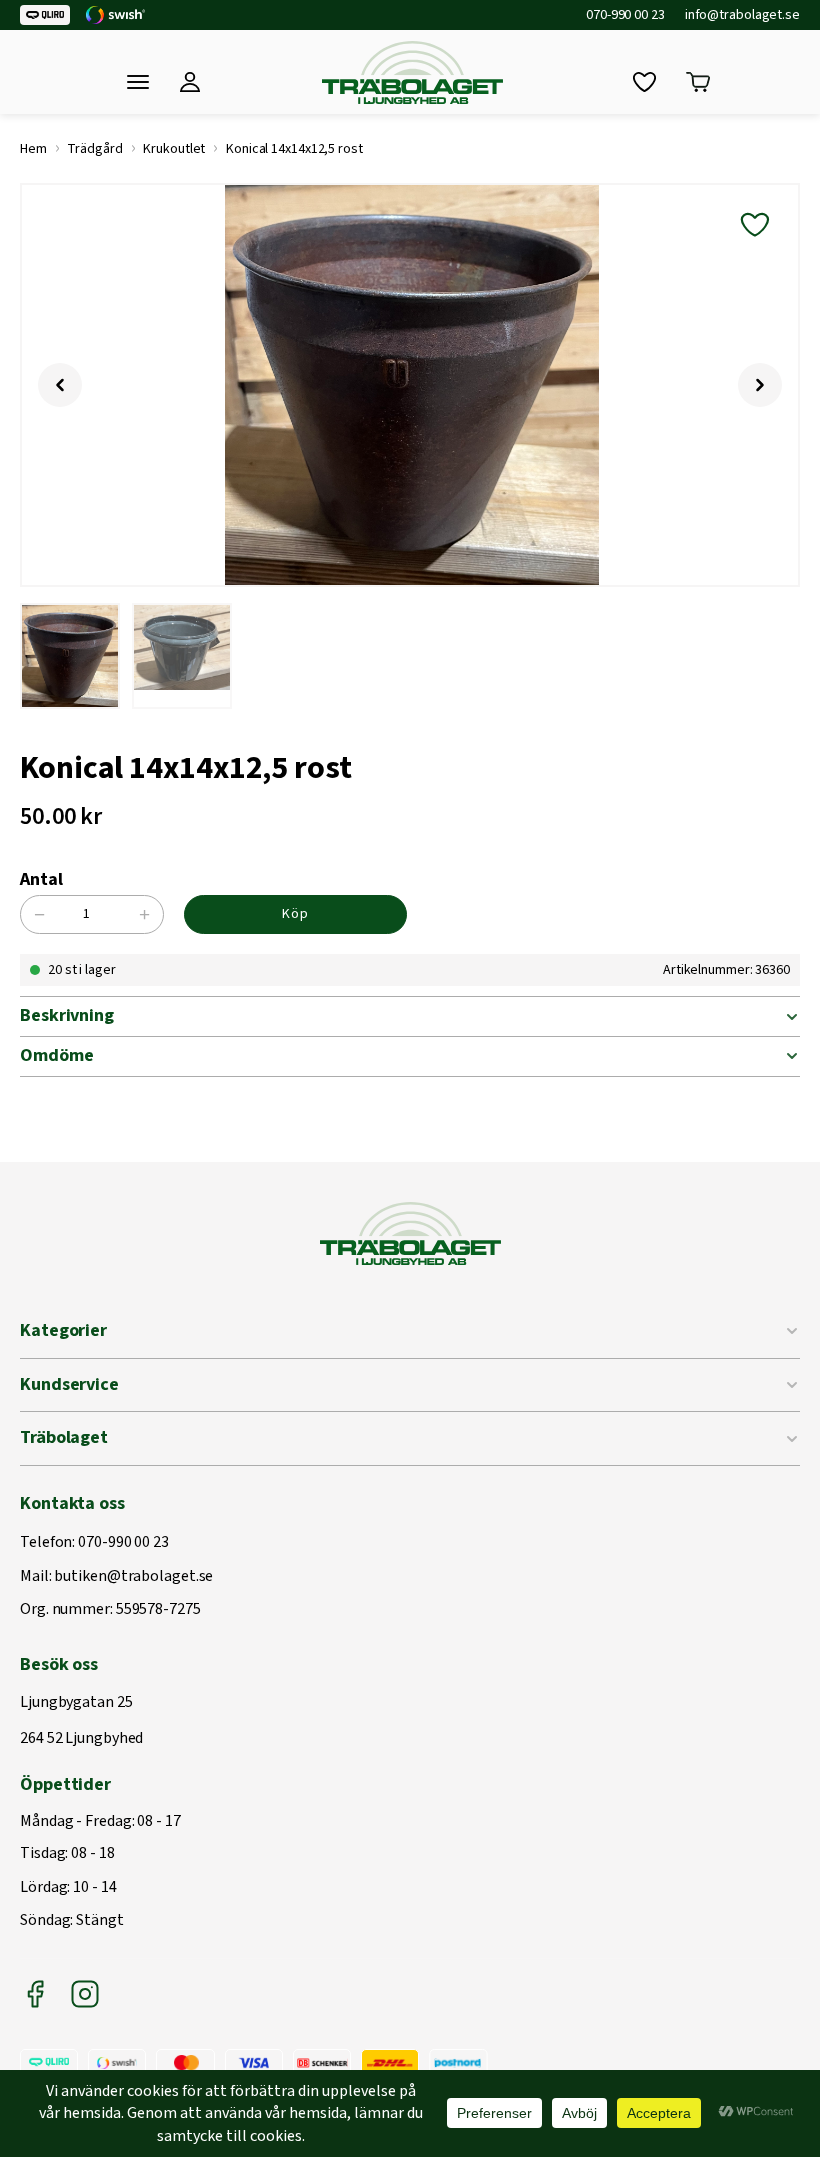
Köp (295, 914)
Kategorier (63, 1330)
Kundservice (69, 1384)
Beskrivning (67, 1015)
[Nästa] (760, 385)
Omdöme (56, 1055)
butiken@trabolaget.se (133, 1577)
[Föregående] (60, 385)
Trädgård (94, 149)
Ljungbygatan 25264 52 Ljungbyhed (81, 1720)
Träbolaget (64, 1437)
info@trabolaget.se (742, 15)
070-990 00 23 (625, 15)
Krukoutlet (174, 149)
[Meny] (138, 82)
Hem (33, 149)
